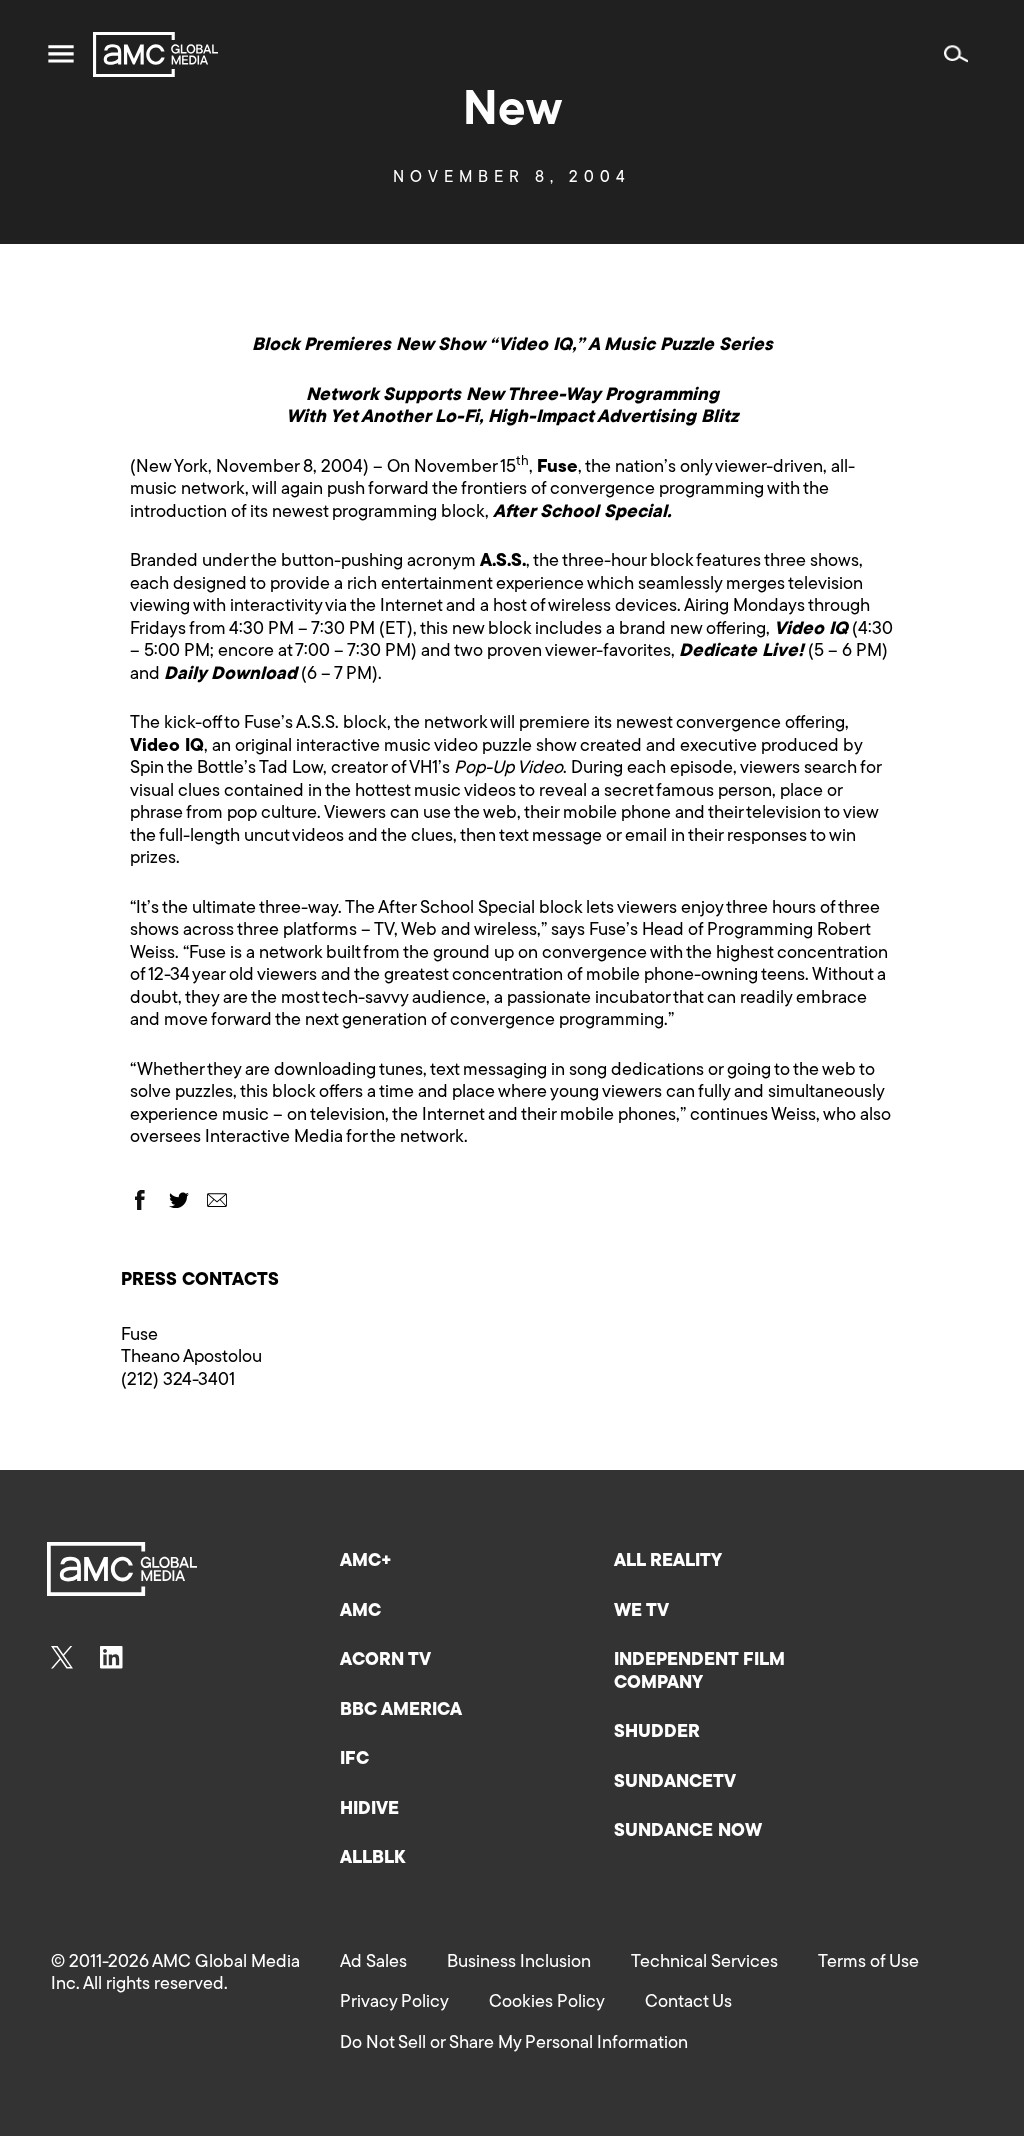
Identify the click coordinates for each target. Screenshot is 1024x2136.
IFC (354, 1760)
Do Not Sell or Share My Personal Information (514, 2044)
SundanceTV (675, 1783)
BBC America (401, 1711)
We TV (641, 1612)
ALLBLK (372, 1859)
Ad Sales (373, 1963)
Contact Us (688, 2003)
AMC (360, 1612)
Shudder (657, 1733)
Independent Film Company (699, 1672)
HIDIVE (369, 1810)
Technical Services (704, 1963)
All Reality (668, 1562)
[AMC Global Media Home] (155, 54)
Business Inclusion (519, 1963)
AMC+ (366, 1562)
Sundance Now (688, 1832)
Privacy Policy (394, 2003)
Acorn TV (385, 1661)
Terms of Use (868, 1963)
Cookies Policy (547, 2003)
